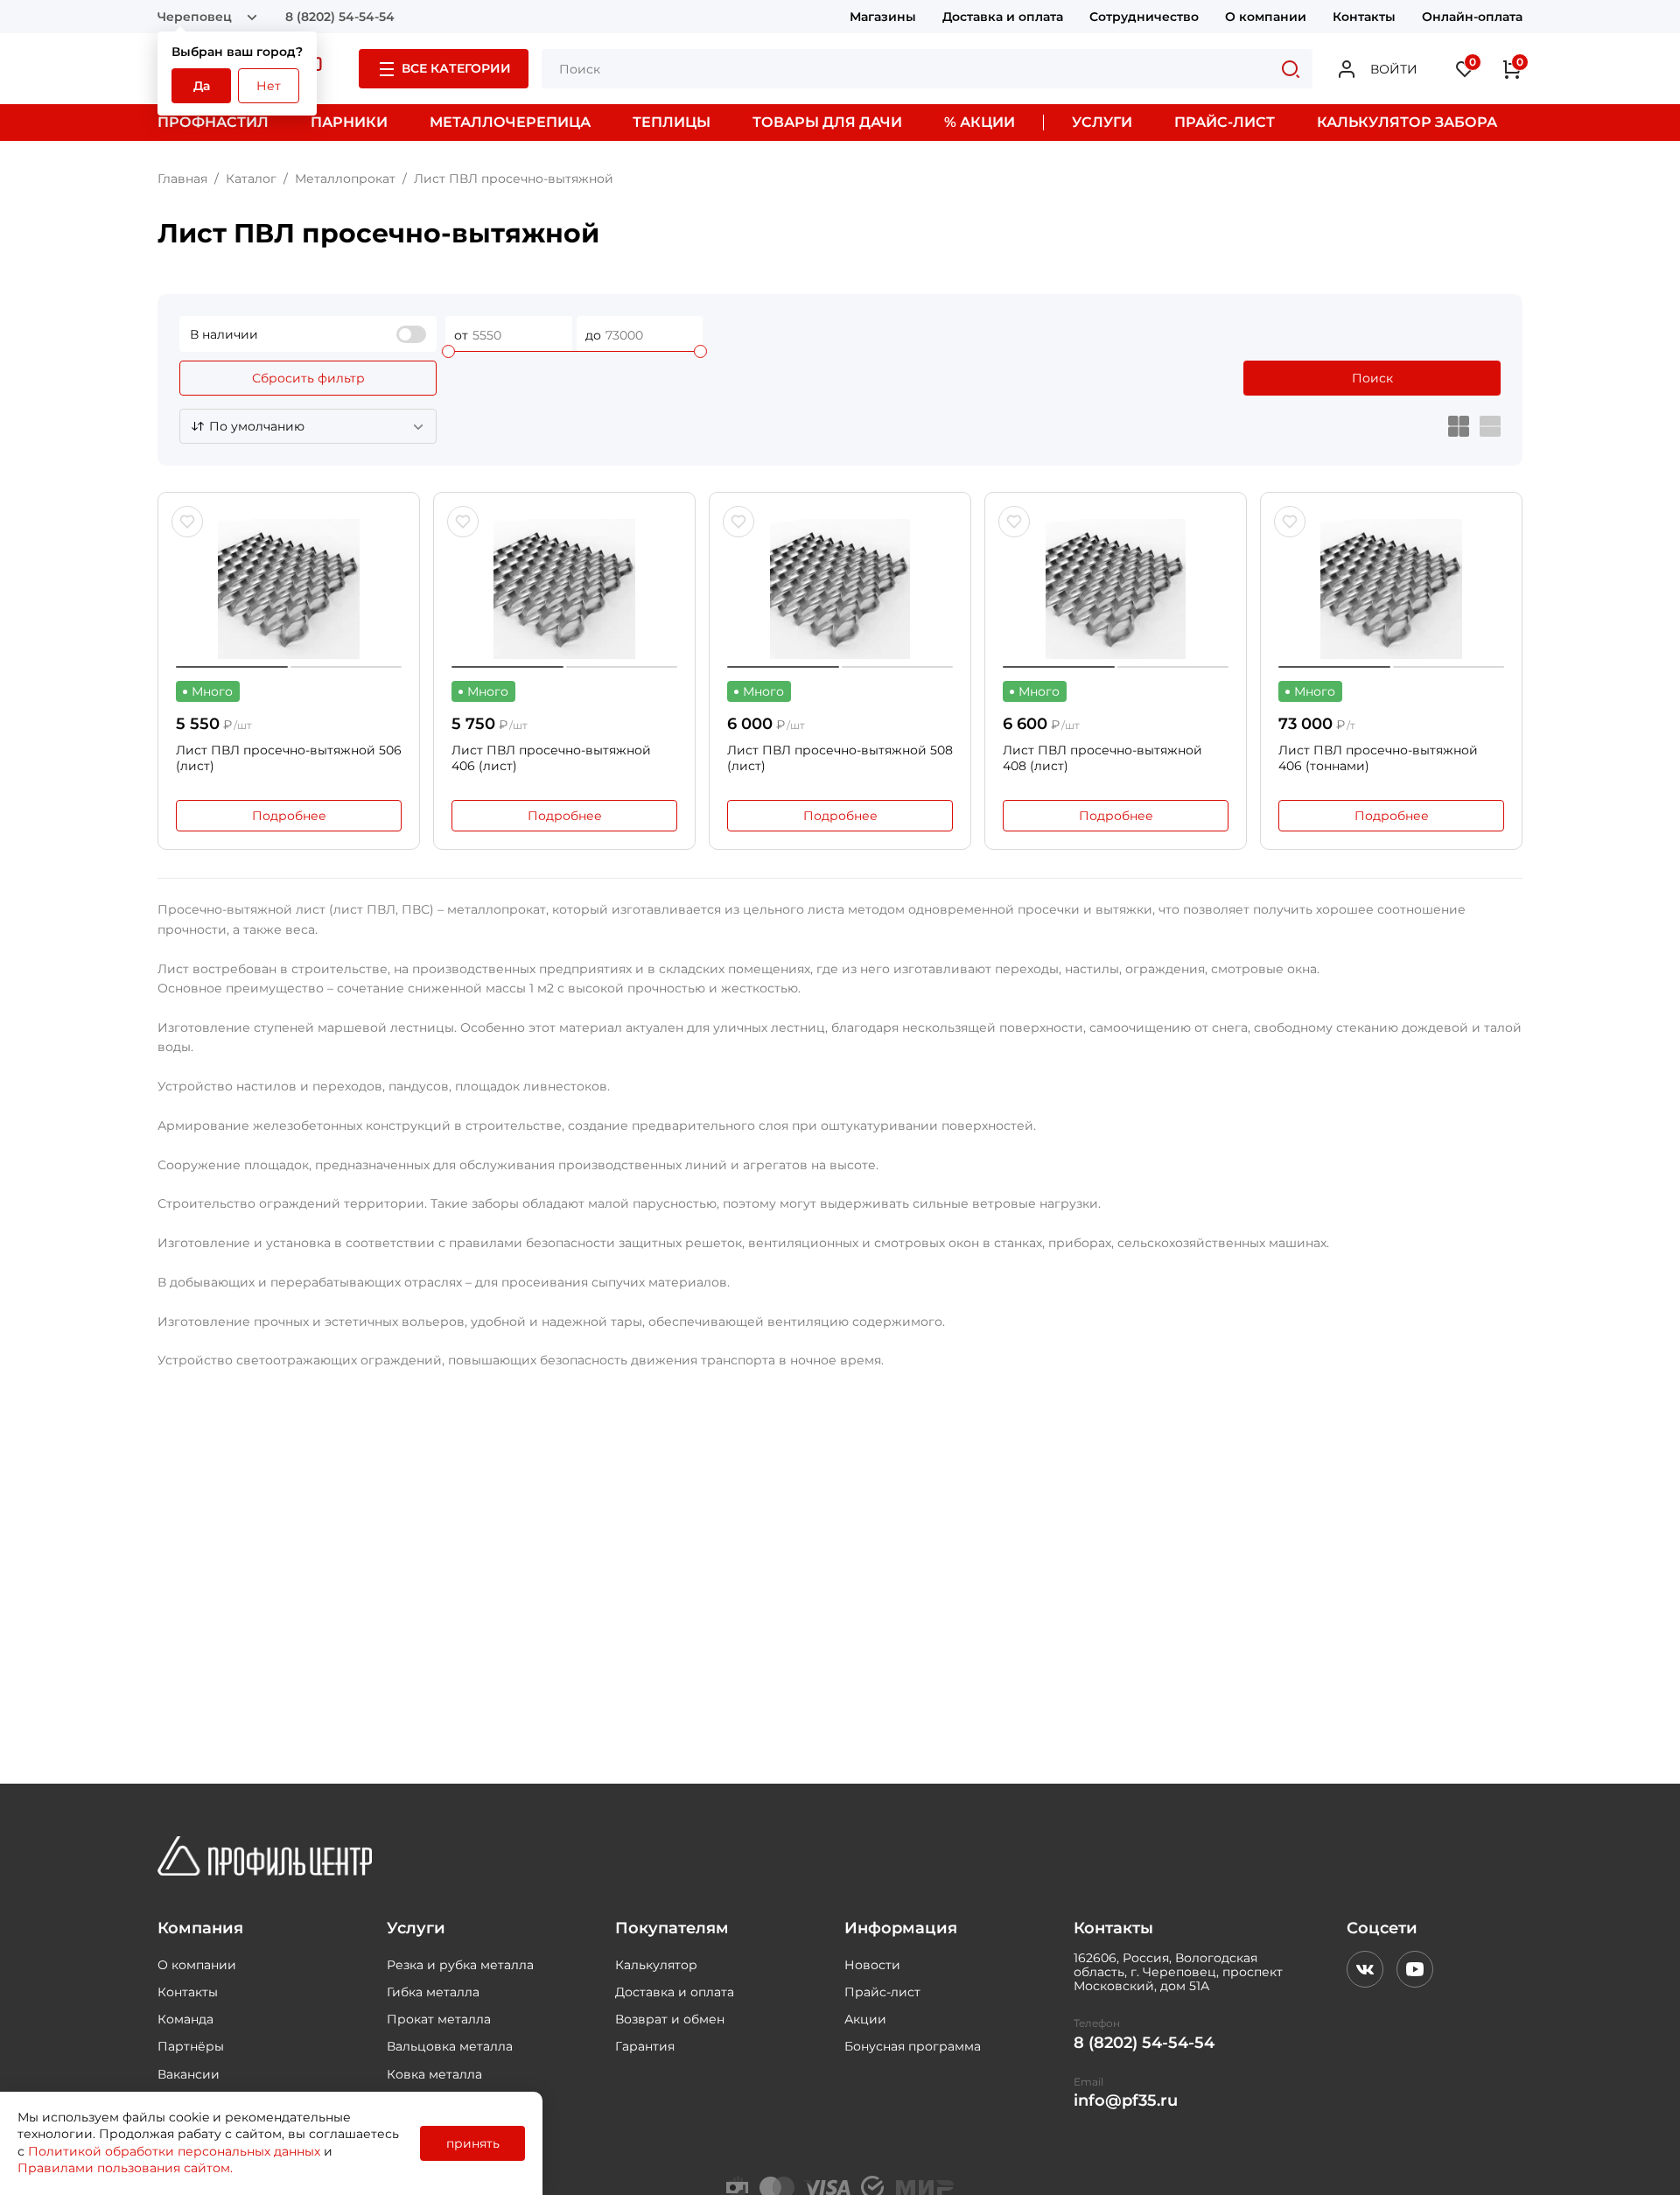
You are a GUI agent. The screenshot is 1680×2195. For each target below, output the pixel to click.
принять (473, 2143)
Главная (182, 179)
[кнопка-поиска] (1291, 69)
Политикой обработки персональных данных (174, 2151)
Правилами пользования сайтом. (125, 2168)
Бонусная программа (913, 2046)
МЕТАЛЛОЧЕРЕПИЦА (510, 122)
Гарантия (645, 2046)
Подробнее (289, 816)
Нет (269, 86)
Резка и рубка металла (460, 1965)
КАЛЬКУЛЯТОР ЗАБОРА (1407, 122)
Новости (872, 1965)
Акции (865, 2019)
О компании (1266, 17)
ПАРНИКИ (349, 122)
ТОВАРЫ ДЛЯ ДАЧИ (827, 122)
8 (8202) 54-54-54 (340, 17)
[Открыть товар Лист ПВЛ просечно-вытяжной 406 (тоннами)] (1391, 589)
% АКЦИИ (980, 122)
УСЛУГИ (1102, 122)
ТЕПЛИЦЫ (672, 122)
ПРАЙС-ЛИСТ (1225, 122)
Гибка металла (433, 1992)
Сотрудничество (1144, 17)
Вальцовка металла (450, 2046)
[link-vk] (1365, 1969)
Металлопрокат (345, 179)
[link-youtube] (1415, 1969)
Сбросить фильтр (308, 378)
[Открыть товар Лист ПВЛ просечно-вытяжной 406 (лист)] (564, 589)
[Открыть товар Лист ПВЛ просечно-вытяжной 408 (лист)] (1116, 589)
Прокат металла (439, 2019)
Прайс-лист (882, 1992)
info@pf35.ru (1126, 2101)
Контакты (1364, 17)
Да (202, 86)
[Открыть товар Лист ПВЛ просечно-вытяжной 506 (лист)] (289, 589)
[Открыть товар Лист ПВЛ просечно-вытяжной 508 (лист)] (840, 589)
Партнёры (191, 2046)
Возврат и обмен (670, 2019)
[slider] (448, 351)
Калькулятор (656, 1965)
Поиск (1372, 378)
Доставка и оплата (1003, 17)
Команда (185, 2019)
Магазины (883, 17)
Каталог (251, 179)
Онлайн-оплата (1472, 17)
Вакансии (189, 2074)
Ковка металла (434, 2074)
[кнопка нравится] (187, 522)
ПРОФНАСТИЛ (213, 122)
